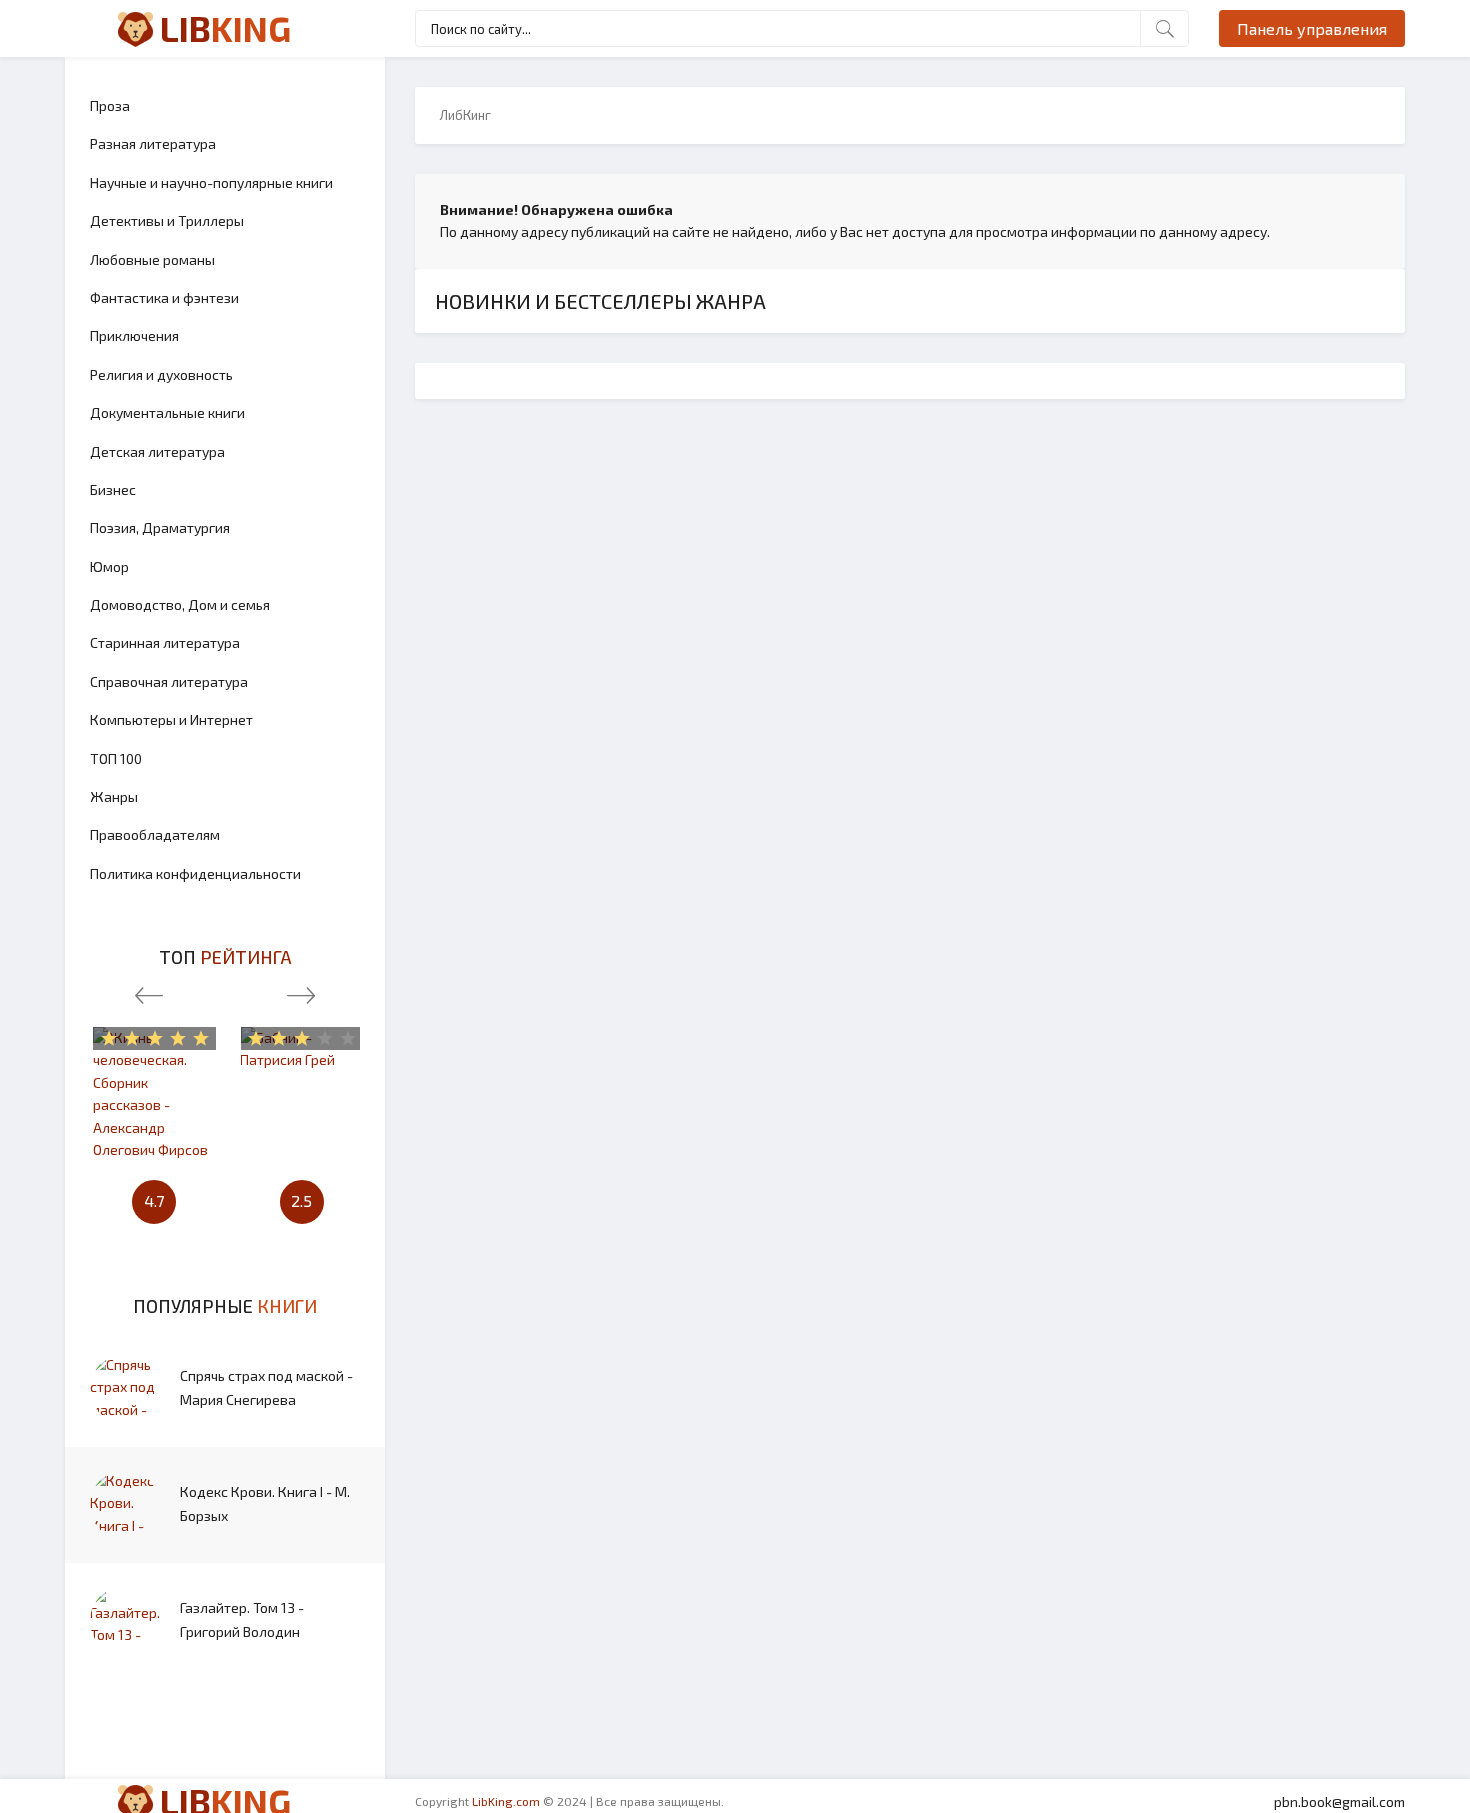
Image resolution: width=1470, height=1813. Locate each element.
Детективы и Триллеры (167, 220)
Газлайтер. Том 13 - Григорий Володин (242, 1619)
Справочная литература (169, 681)
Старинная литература (165, 642)
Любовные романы (152, 259)
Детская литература (157, 451)
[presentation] (149, 990)
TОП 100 (116, 758)
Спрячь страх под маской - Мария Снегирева (266, 1387)
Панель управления (1312, 28)
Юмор (109, 566)
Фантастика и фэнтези (164, 297)
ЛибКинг (465, 115)
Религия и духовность (161, 374)
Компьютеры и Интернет (171, 719)
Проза (110, 105)
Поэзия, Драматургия (160, 527)
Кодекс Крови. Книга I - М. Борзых (265, 1503)
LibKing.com (506, 1801)
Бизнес (113, 489)
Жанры (114, 796)
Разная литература (153, 143)
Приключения (134, 335)
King (225, 28)
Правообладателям (155, 834)
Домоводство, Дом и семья (180, 604)
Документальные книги (167, 412)
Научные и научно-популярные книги (211, 182)
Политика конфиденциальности (195, 873)
